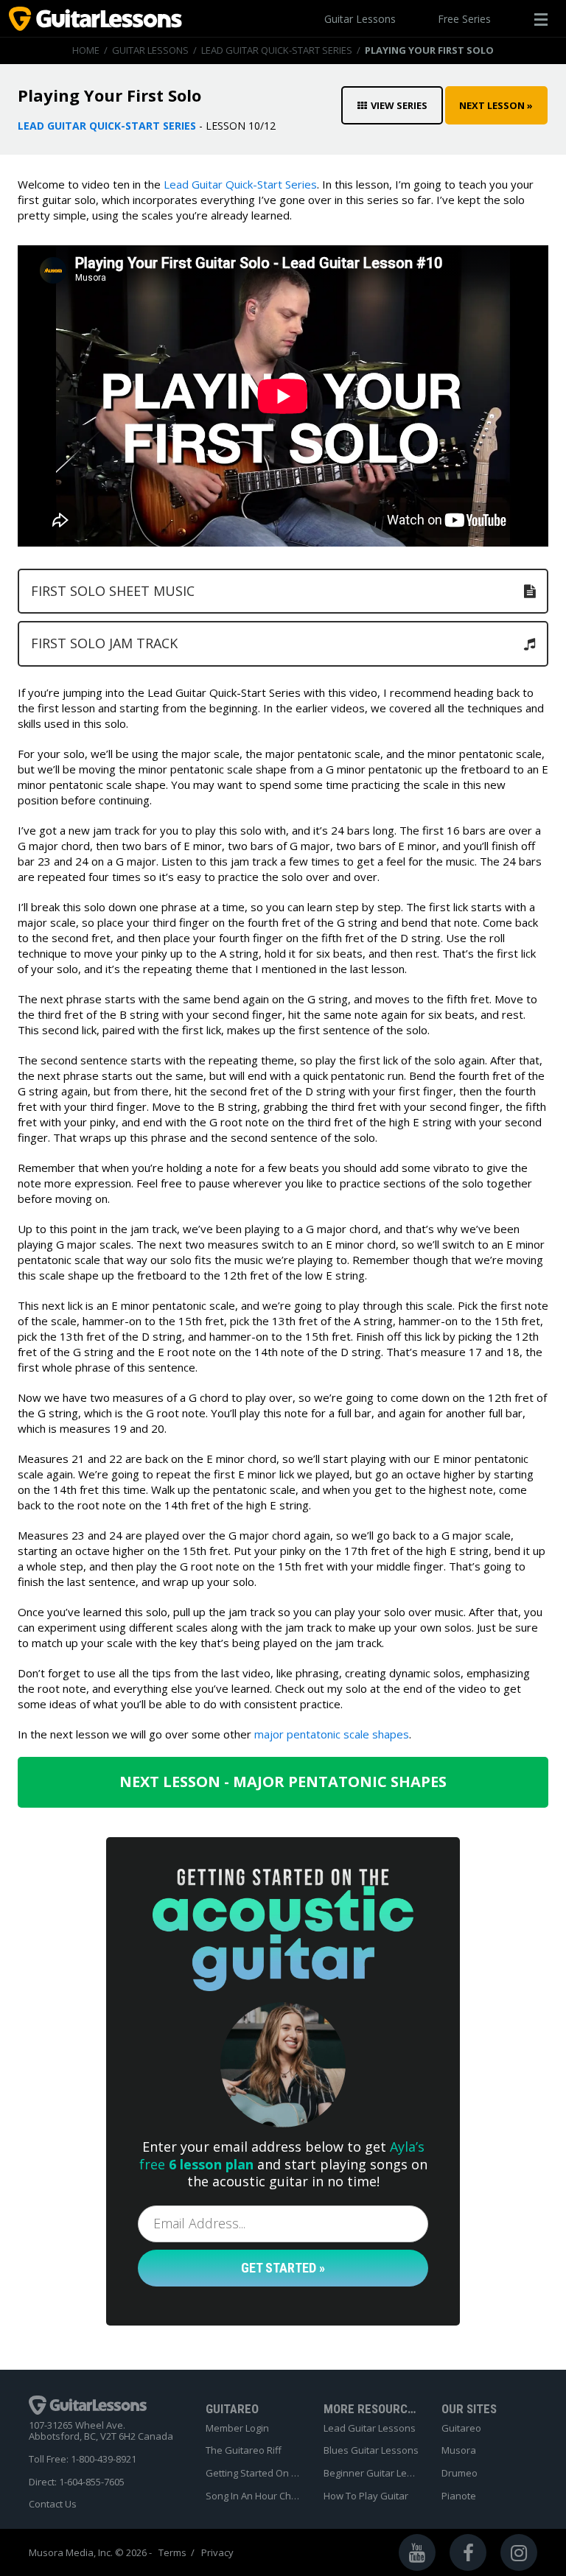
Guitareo (461, 2429)
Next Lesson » (496, 105)
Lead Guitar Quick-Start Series (277, 50)
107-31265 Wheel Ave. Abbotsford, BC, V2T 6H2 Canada (101, 2431)
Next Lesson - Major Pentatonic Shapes (283, 1782)
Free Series (464, 19)
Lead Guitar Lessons (370, 2429)
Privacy (217, 2553)
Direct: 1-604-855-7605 (77, 2482)
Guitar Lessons (360, 19)
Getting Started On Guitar (254, 2474)
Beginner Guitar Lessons (371, 2474)
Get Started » (283, 2268)
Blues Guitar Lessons (371, 2451)
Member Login (237, 2429)
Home (86, 50)
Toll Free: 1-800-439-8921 (83, 2460)
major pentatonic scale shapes (332, 1734)
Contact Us (53, 2505)
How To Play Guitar (366, 2496)
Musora (459, 2451)
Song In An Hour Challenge (254, 2496)
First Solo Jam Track (104, 643)
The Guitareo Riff (244, 2451)
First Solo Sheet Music (113, 591)
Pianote (459, 2496)
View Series (399, 105)
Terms (172, 2553)
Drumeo (460, 2474)
